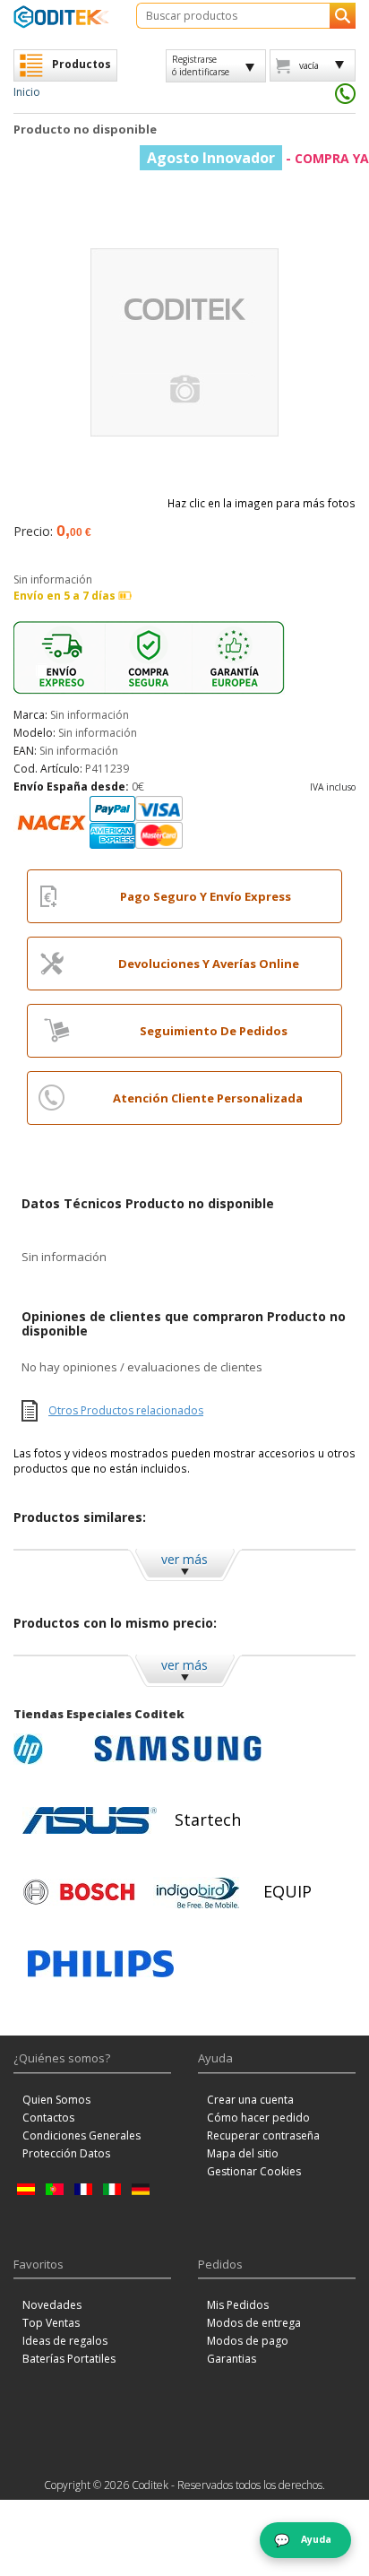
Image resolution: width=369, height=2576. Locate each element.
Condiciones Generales (82, 2135)
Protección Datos (66, 2153)
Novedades (52, 2305)
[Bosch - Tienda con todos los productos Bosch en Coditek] (79, 1892)
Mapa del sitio (243, 2153)
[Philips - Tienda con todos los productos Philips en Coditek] (101, 1964)
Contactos (48, 2118)
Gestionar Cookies (254, 2171)
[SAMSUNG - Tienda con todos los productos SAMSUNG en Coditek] (178, 1749)
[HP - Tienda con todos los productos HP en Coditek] (49, 1749)
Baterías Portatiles (69, 2359)
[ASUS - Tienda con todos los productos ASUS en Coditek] (90, 1820)
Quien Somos (56, 2100)
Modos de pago (248, 2341)
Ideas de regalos (65, 2341)
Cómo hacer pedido (258, 2118)
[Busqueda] (343, 16)
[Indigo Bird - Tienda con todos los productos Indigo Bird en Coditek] (198, 1892)
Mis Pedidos (238, 2305)
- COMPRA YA (258, 158)
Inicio (27, 92)
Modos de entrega (254, 2323)
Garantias (232, 2359)
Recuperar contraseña (263, 2135)
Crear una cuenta (250, 2100)
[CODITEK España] (61, 17)
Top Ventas (51, 2323)
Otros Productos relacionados (126, 1410)
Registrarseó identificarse (201, 65)
